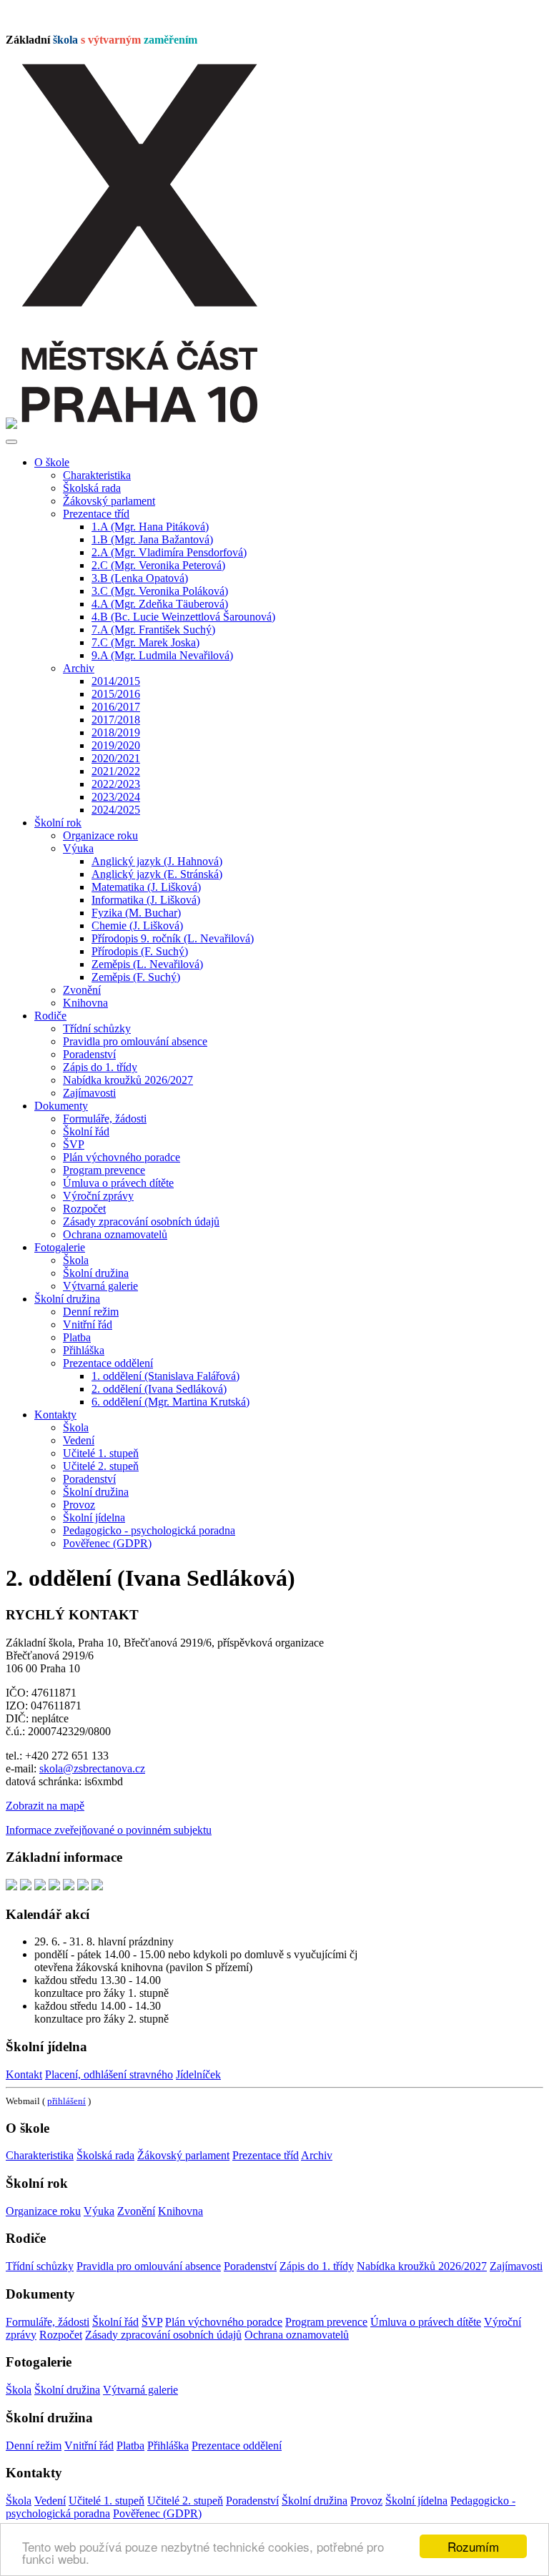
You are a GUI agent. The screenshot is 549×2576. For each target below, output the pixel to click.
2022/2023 (116, 784)
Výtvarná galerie (100, 1286)
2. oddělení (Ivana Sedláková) (159, 1389)
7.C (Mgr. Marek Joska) (145, 642)
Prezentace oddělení (237, 2446)
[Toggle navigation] (11, 442)
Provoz (79, 1505)
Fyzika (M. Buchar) (136, 913)
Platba (77, 1337)
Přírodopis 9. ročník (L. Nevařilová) (173, 938)
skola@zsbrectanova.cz (92, 1768)
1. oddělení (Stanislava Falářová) (165, 1376)
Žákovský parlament (109, 501)
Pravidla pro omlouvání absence (135, 1041)
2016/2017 (116, 707)
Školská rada (92, 488)
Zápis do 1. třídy (100, 1067)
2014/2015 (116, 681)
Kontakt (24, 2074)
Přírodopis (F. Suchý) (140, 951)
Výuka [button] (78, 848)
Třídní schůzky (97, 1028)
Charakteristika (97, 475)
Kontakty (55, 1415)
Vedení (79, 1440)
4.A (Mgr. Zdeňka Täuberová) (160, 604)
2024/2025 (116, 810)
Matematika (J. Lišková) (146, 887)
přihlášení (66, 2101)
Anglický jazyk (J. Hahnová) (157, 861)
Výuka (99, 2211)
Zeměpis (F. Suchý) (136, 977)
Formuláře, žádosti (105, 1119)
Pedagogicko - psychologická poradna (149, 1530)
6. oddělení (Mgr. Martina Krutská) (170, 1402)
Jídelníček (198, 2074)
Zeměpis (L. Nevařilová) (147, 964)
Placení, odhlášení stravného (109, 2074)
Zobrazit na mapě (45, 1806)
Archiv (317, 2155)
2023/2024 (116, 797)
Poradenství (89, 1054)
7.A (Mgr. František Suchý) (153, 630)
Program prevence (104, 1170)
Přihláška (84, 1350)
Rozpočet (84, 1209)
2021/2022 (116, 771)
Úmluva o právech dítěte (118, 1183)
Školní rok (58, 823)
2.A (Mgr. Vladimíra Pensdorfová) (169, 552)
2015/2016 (116, 694)
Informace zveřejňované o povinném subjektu (109, 1830)
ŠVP (74, 1144)
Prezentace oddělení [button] (108, 1363)
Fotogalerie (60, 1247)
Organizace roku (100, 835)
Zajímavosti (89, 1093)
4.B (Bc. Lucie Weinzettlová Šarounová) (183, 617)
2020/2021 (116, 758)
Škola (76, 1260)
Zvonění (82, 990)
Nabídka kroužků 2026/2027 (128, 1080)
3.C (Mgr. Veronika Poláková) (160, 591)
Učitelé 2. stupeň (101, 1466)
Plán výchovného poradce (122, 1157)
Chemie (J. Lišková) (137, 926)
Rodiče (50, 1016)
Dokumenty (61, 1106)
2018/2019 (116, 732)
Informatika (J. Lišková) (146, 900)
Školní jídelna (94, 1518)
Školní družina (96, 1273)
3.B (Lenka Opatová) (140, 578)
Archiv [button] (79, 668)
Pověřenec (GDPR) (107, 1543)
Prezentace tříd (266, 2155)
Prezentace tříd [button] (96, 514)
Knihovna (85, 1003)
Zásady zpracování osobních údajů (141, 1222)
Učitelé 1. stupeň (101, 1453)
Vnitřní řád (88, 1324)
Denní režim (91, 1312)
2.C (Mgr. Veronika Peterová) (158, 565)
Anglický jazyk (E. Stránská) (157, 874)
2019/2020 (116, 745)
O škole (52, 462)
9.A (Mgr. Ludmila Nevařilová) (162, 655)
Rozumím (473, 2546)
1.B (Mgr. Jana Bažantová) (152, 539)
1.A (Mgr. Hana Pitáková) (150, 527)
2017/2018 (116, 720)
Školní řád (86, 1131)
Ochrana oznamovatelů (115, 1234)
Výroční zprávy (98, 1196)
